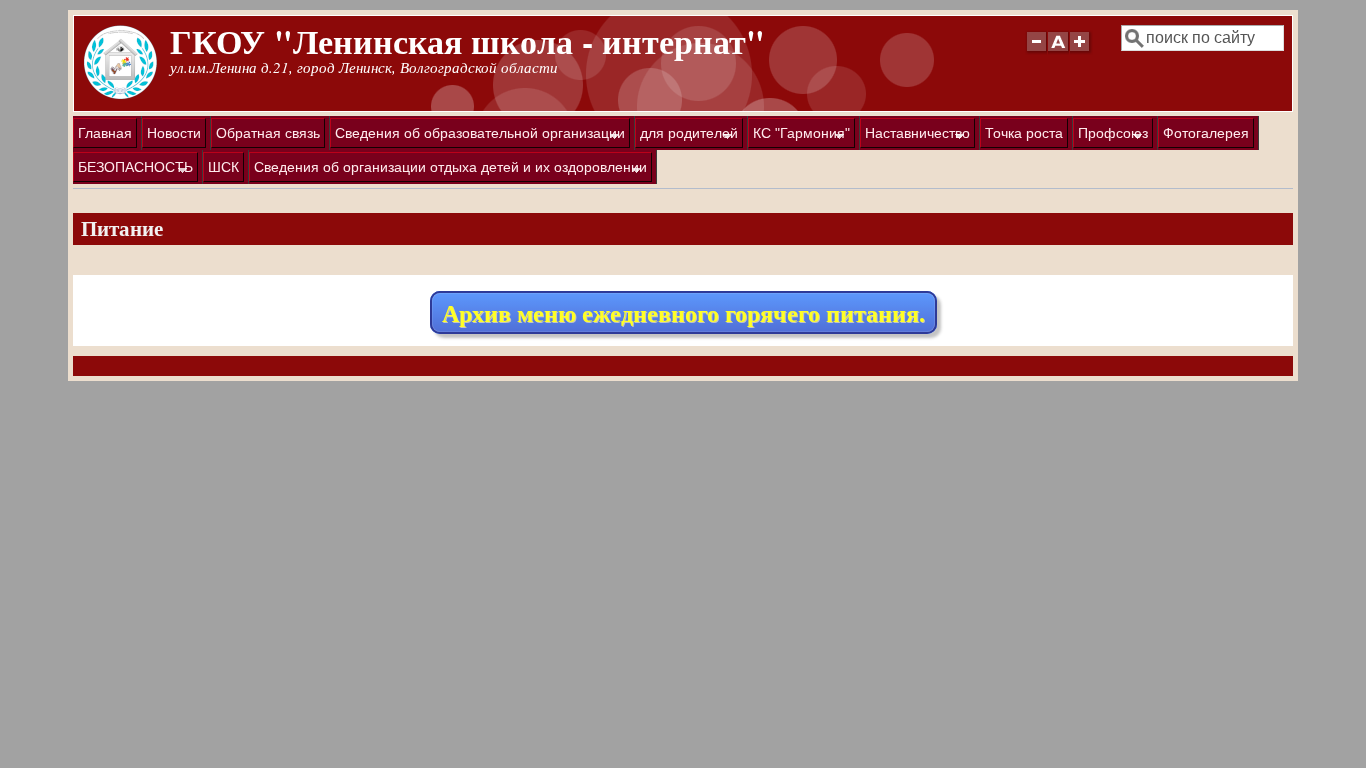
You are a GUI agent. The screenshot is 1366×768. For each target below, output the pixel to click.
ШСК (223, 167)
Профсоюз (1110, 136)
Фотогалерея (1206, 133)
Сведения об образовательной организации (477, 136)
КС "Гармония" (799, 136)
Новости (174, 133)
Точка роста (1024, 133)
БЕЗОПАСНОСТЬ (133, 170)
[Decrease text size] (1036, 51)
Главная (105, 133)
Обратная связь (268, 133)
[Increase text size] (1081, 51)
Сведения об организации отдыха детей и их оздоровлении (448, 170)
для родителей (686, 136)
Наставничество (915, 136)
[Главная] (120, 94)
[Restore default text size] (1058, 51)
